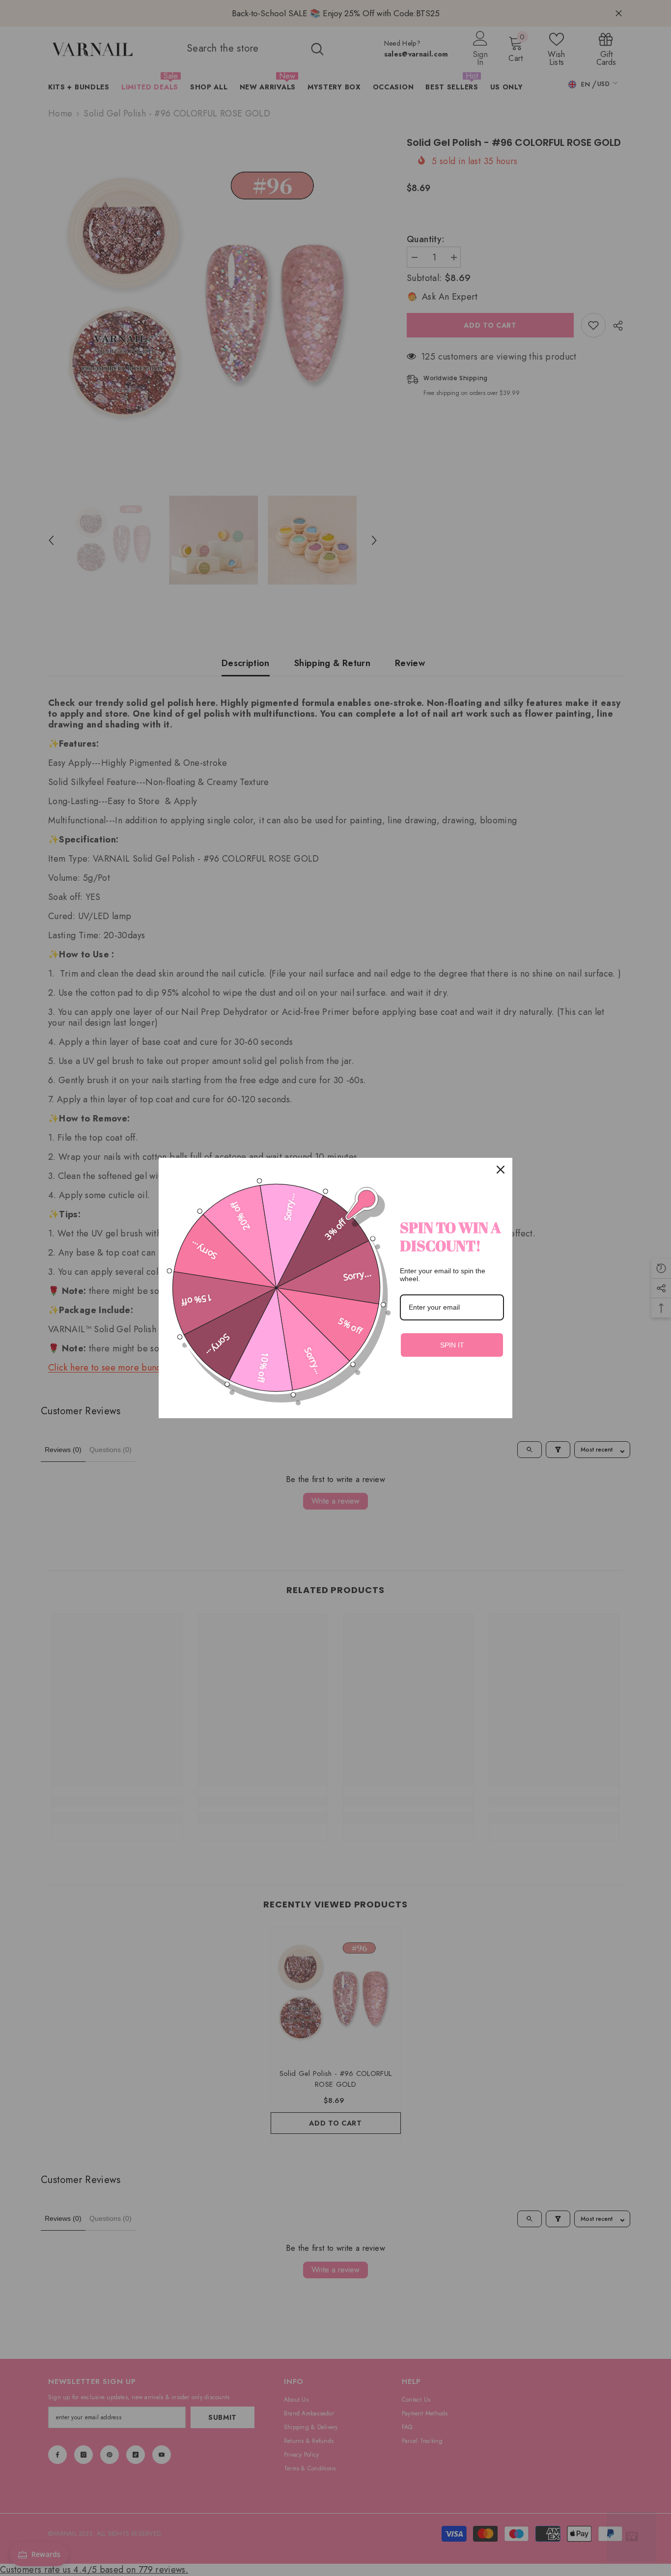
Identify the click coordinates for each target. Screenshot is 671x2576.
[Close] (501, 1170)
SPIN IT (452, 1345)
